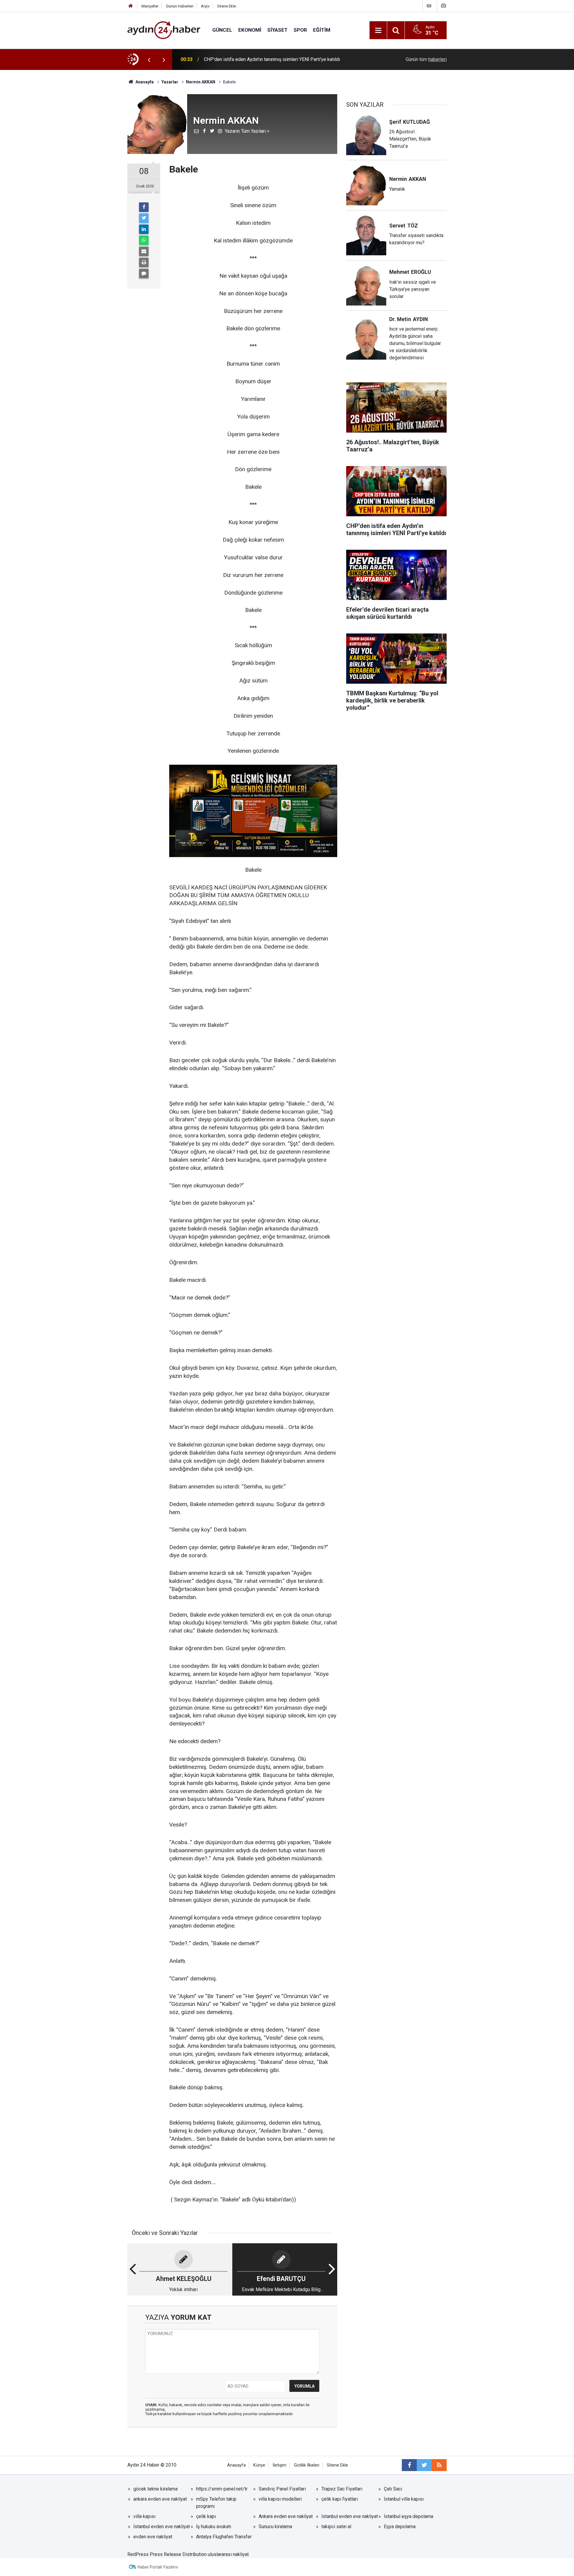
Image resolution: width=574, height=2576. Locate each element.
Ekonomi (250, 30)
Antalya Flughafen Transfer (224, 2537)
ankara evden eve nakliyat (160, 2499)
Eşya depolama (400, 2527)
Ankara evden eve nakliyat (286, 2516)
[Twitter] (144, 218)
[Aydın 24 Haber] (164, 30)
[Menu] (378, 30)
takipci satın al (336, 2527)
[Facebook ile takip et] (409, 2465)
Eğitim (322, 30)
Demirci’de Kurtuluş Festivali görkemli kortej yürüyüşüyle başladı (271, 59)
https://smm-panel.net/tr (222, 2489)
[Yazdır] (144, 262)
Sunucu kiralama (275, 2527)
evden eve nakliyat (153, 2537)
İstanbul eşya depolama (409, 2516)
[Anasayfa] (131, 6)
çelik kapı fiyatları (340, 2499)
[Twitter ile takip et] (424, 2465)
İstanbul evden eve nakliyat (350, 2516)
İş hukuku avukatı (214, 2527)
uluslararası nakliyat (228, 2554)
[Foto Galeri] (443, 6)
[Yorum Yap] (144, 274)
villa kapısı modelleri (280, 2499)
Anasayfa (236, 2465)
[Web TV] (429, 6)
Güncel (222, 30)
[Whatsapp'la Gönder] (144, 240)
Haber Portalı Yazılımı (158, 2567)
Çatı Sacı (393, 2489)
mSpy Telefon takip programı (216, 2503)
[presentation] (149, 59)
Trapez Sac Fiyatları (342, 2489)
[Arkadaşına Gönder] (144, 251)
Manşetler (150, 6)
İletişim (280, 2465)
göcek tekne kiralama (155, 2489)
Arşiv (205, 6)
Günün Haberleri (180, 6)
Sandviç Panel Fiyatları (282, 2489)
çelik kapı (206, 2516)
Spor (300, 30)
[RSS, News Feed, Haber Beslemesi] (439, 2465)
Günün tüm (426, 59)
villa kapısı (144, 2516)
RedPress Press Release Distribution (167, 2554)
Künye (259, 2465)
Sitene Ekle (226, 6)
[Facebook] (144, 207)
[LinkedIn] (144, 229)
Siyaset (277, 30)
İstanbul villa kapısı (404, 2499)
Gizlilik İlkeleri (307, 2465)
